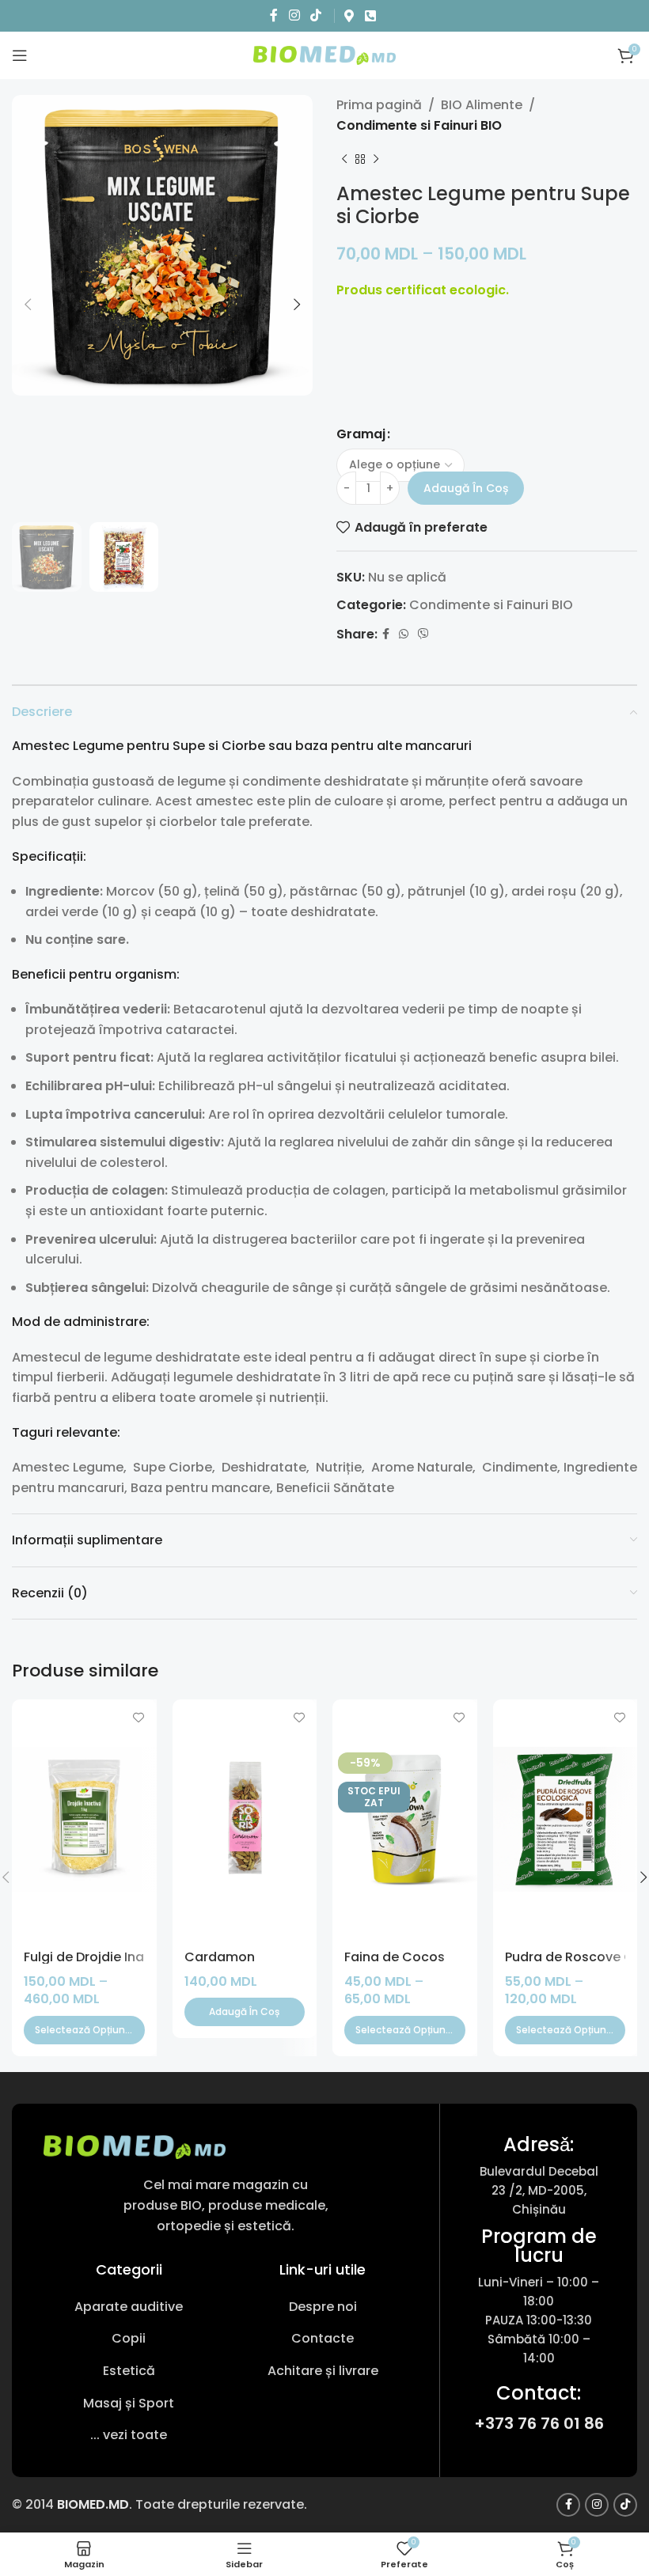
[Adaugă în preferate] (139, 1717)
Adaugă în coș (466, 488)
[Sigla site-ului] (324, 54)
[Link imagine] (135, 2146)
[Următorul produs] (376, 159)
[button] (245, 2012)
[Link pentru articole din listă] (129, 2307)
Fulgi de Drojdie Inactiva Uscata (125, 1957)
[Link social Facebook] (274, 15)
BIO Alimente (482, 105)
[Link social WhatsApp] (404, 634)
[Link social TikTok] (315, 15)
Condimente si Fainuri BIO (419, 125)
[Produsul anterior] (344, 159)
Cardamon (220, 1957)
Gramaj (361, 434)
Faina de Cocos (395, 1957)
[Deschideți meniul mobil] (20, 55)
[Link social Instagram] (294, 15)
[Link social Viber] (423, 634)
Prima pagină (379, 105)
